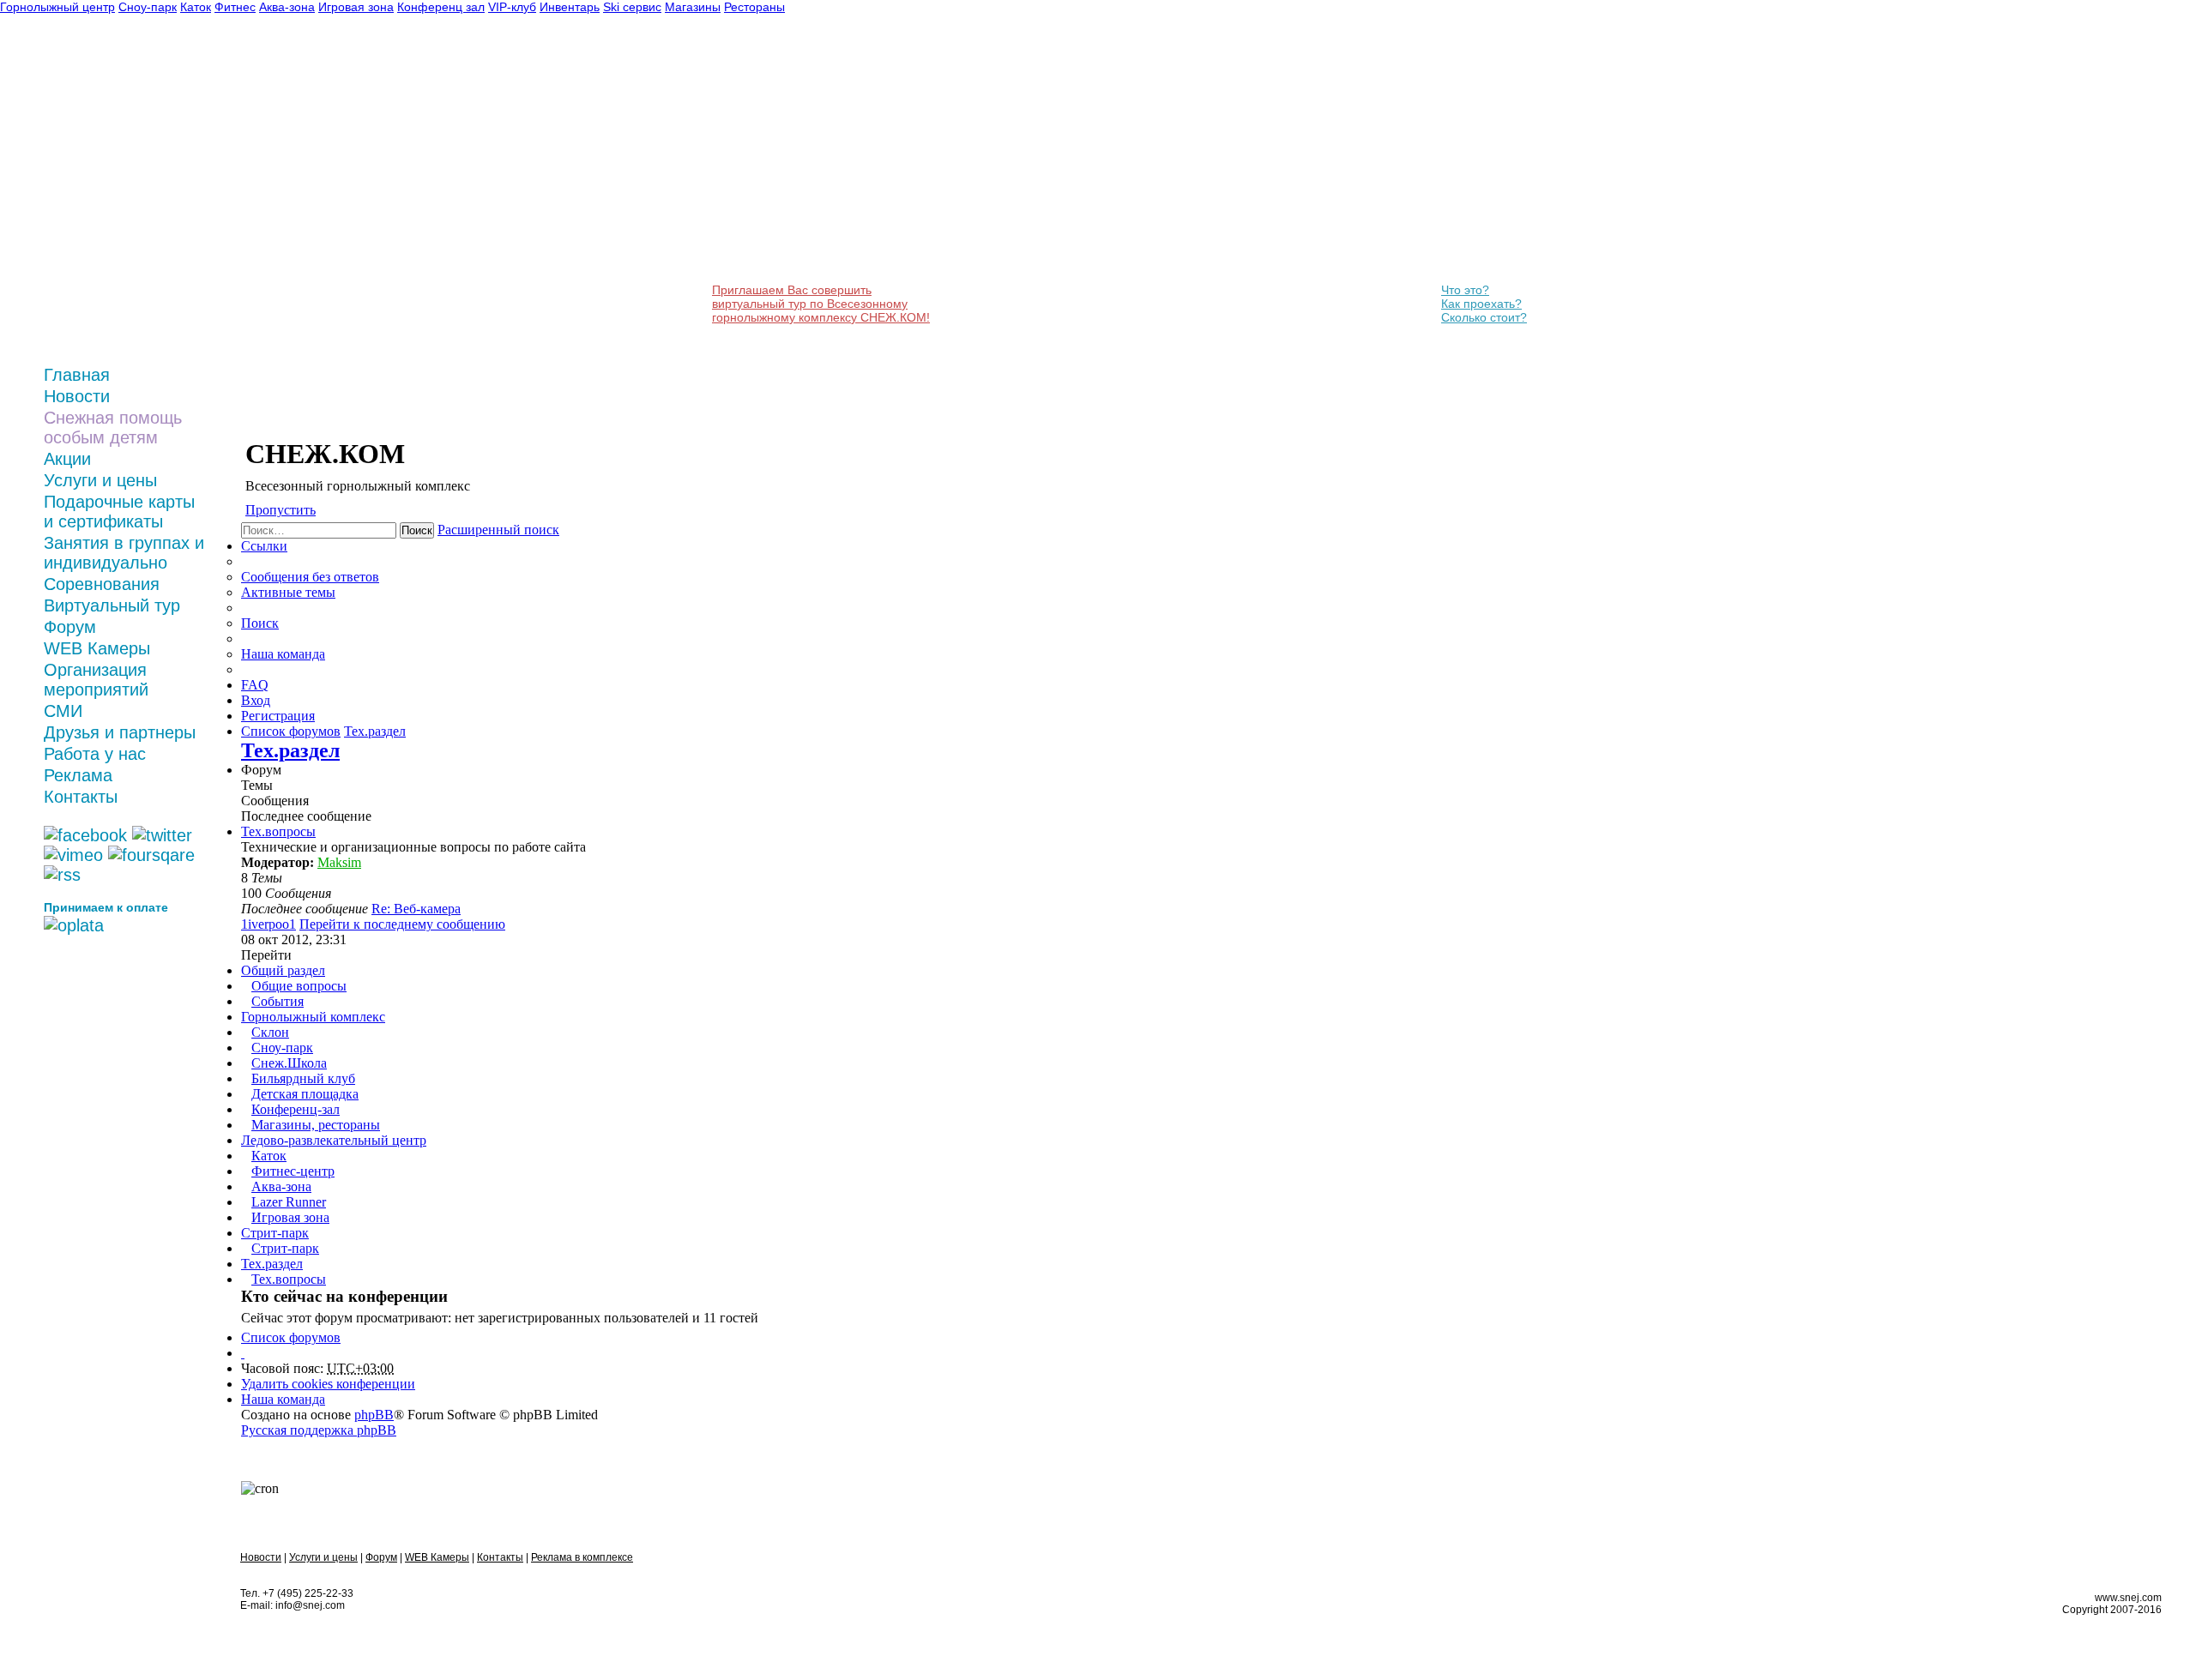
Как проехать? (1481, 304)
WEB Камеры (97, 648)
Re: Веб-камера (416, 909)
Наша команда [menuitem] (283, 654)
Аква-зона (281, 1186)
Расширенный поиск (498, 530)
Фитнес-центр (293, 1171)
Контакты (81, 797)
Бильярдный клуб (303, 1078)
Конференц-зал (296, 1109)
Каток (269, 1156)
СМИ (63, 711)
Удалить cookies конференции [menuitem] (328, 1384)
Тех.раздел (290, 750)
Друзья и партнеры (120, 732)
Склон (270, 1032)
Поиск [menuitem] (260, 623)
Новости (77, 396)
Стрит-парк (275, 1233)
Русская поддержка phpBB (319, 1430)
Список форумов (291, 1337)
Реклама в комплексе (582, 1557)
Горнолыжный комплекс (313, 1017)
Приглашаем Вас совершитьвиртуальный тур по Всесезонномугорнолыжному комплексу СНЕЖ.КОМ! (821, 304)
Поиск (417, 530)
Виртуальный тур (112, 605)
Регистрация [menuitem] (278, 716)
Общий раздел (283, 970)
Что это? (1465, 290)
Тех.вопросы (278, 831)
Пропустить (281, 510)
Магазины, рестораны (316, 1125)
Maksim (339, 862)
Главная (77, 375)
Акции (67, 459)
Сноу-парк (282, 1048)
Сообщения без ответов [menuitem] (310, 577)
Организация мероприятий (96, 680)
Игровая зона (290, 1217)
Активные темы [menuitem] (288, 592)
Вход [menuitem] (256, 700)
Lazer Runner (289, 1202)
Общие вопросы (299, 986)
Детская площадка (305, 1094)
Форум (70, 627)
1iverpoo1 (268, 924)
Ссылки (264, 546)
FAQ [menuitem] (255, 685)
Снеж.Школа (289, 1063)
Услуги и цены (100, 480)
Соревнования (102, 584)
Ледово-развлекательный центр (334, 1140)
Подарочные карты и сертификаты (119, 512)
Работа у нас (95, 754)
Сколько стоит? (1484, 317)
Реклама (78, 775)
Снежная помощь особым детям (113, 428)
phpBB (374, 1415)
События (278, 1001)
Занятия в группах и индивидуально (124, 553)
